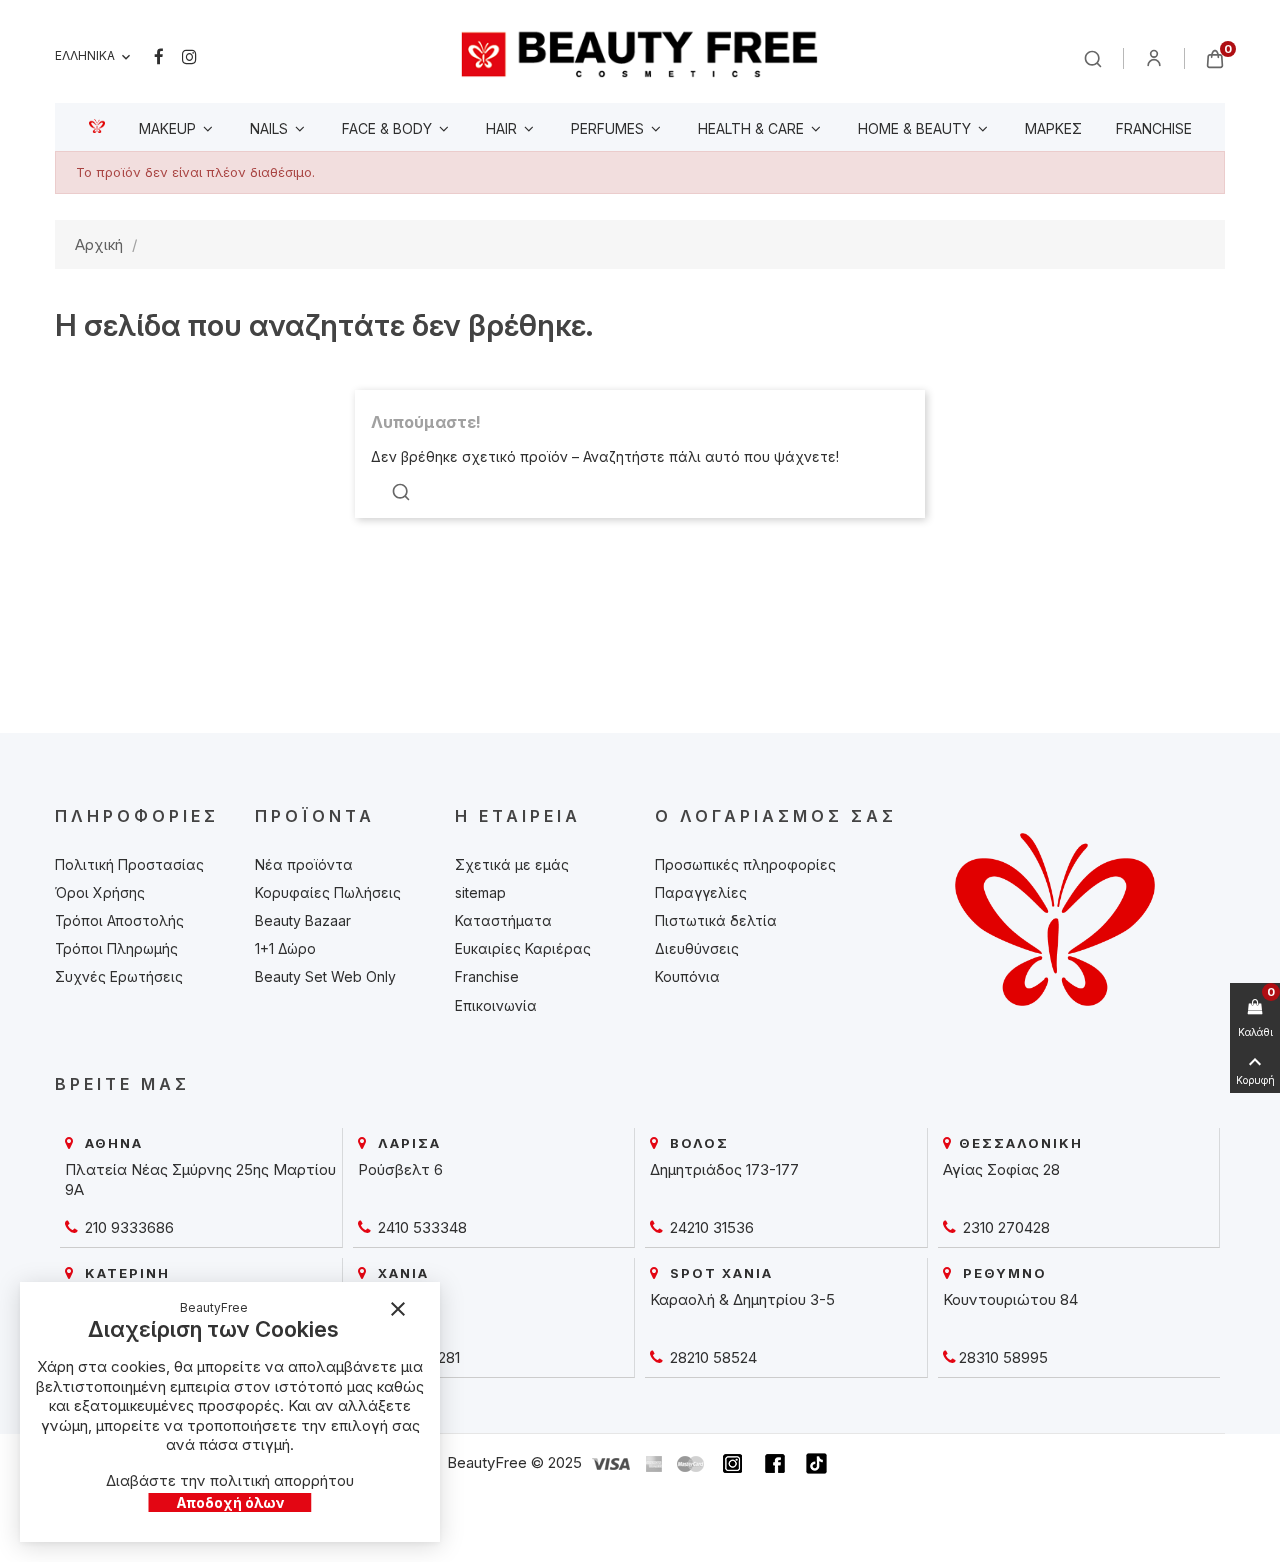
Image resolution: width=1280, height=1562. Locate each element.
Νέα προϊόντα (304, 864)
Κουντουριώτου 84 (1010, 1299)
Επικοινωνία (496, 1005)
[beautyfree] (640, 53)
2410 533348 (420, 1227)
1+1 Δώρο (285, 948)
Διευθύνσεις (697, 948)
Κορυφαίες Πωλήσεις (328, 892)
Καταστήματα (503, 920)
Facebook (159, 57)
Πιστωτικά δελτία (716, 920)
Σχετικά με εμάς (512, 864)
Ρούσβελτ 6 (400, 1169)
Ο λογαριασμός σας (776, 816)
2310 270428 (1004, 1227)
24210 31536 (710, 1227)
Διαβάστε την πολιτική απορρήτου (230, 1480)
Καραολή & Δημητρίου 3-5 (742, 1299)
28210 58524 (711, 1357)
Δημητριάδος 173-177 (724, 1169)
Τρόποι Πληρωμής (116, 948)
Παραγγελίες (701, 892)
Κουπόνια (687, 976)
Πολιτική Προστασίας (129, 864)
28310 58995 (1003, 1357)
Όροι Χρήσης (100, 892)
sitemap (480, 892)
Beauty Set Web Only (325, 976)
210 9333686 (127, 1227)
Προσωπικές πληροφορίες (745, 864)
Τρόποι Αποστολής (119, 920)
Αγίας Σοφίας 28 (1001, 1169)
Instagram (189, 57)
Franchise (487, 976)
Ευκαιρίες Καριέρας (523, 948)
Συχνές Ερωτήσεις (119, 976)
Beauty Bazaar (303, 920)
